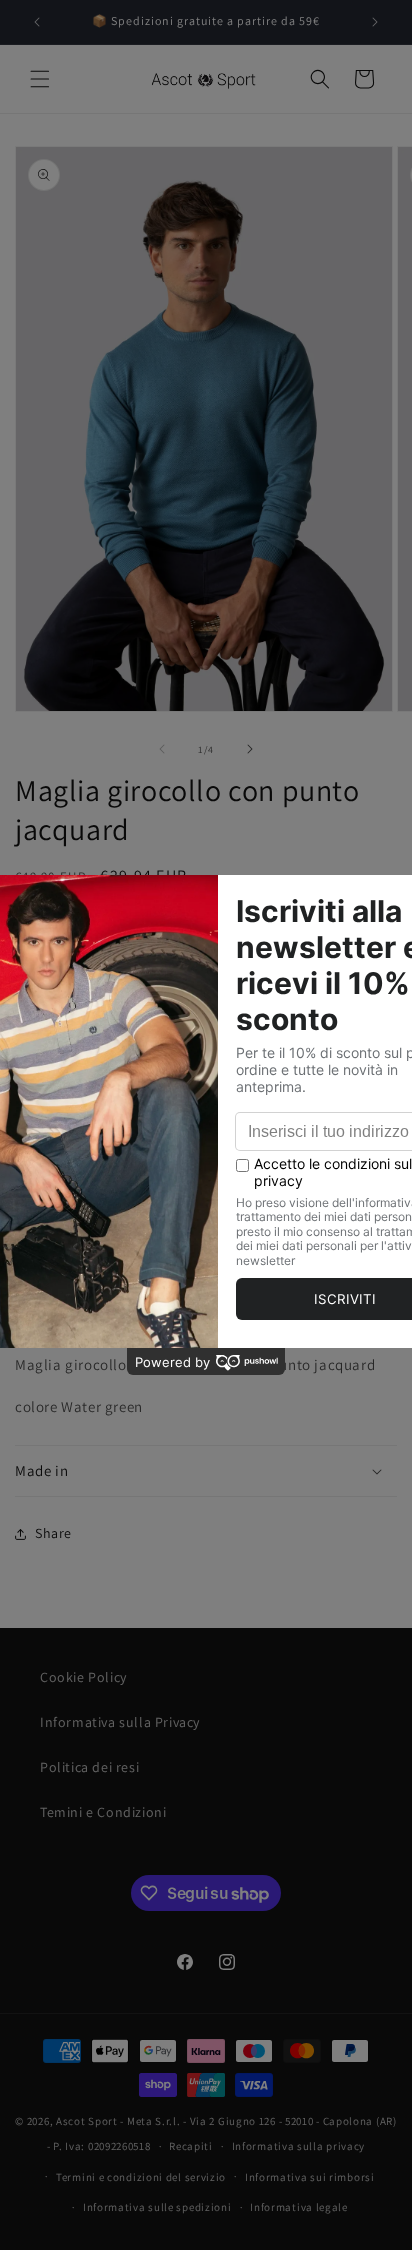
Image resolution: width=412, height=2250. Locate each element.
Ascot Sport (87, 2121)
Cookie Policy (83, 1677)
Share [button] (53, 1533)
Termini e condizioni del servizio (141, 2177)
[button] (40, 79)
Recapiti (191, 2146)
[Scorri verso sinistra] (162, 749)
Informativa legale (299, 2207)
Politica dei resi (89, 1767)
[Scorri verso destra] (250, 749)
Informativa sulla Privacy (120, 1722)
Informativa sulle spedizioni (157, 2207)
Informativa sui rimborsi (310, 2177)
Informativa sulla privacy (299, 2146)
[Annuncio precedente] (37, 22)
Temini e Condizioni (103, 1812)
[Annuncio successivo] (375, 22)
